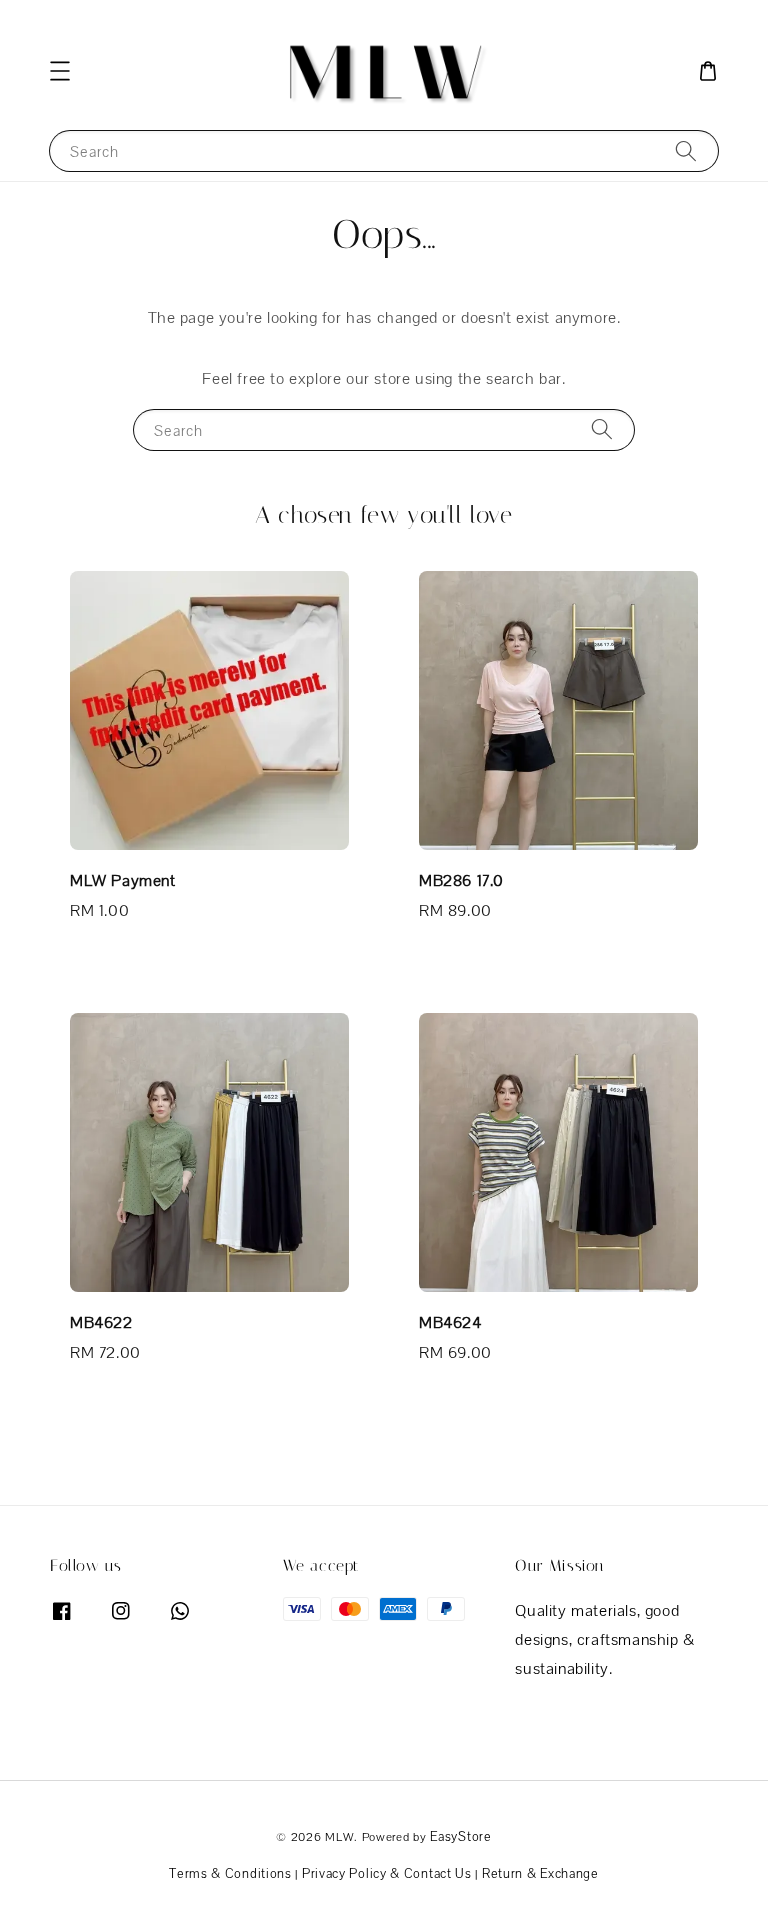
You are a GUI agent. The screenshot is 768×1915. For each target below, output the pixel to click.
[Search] (686, 150)
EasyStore (460, 1836)
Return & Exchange (540, 1873)
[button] (60, 71)
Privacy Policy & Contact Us (387, 1873)
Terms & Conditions (230, 1873)
